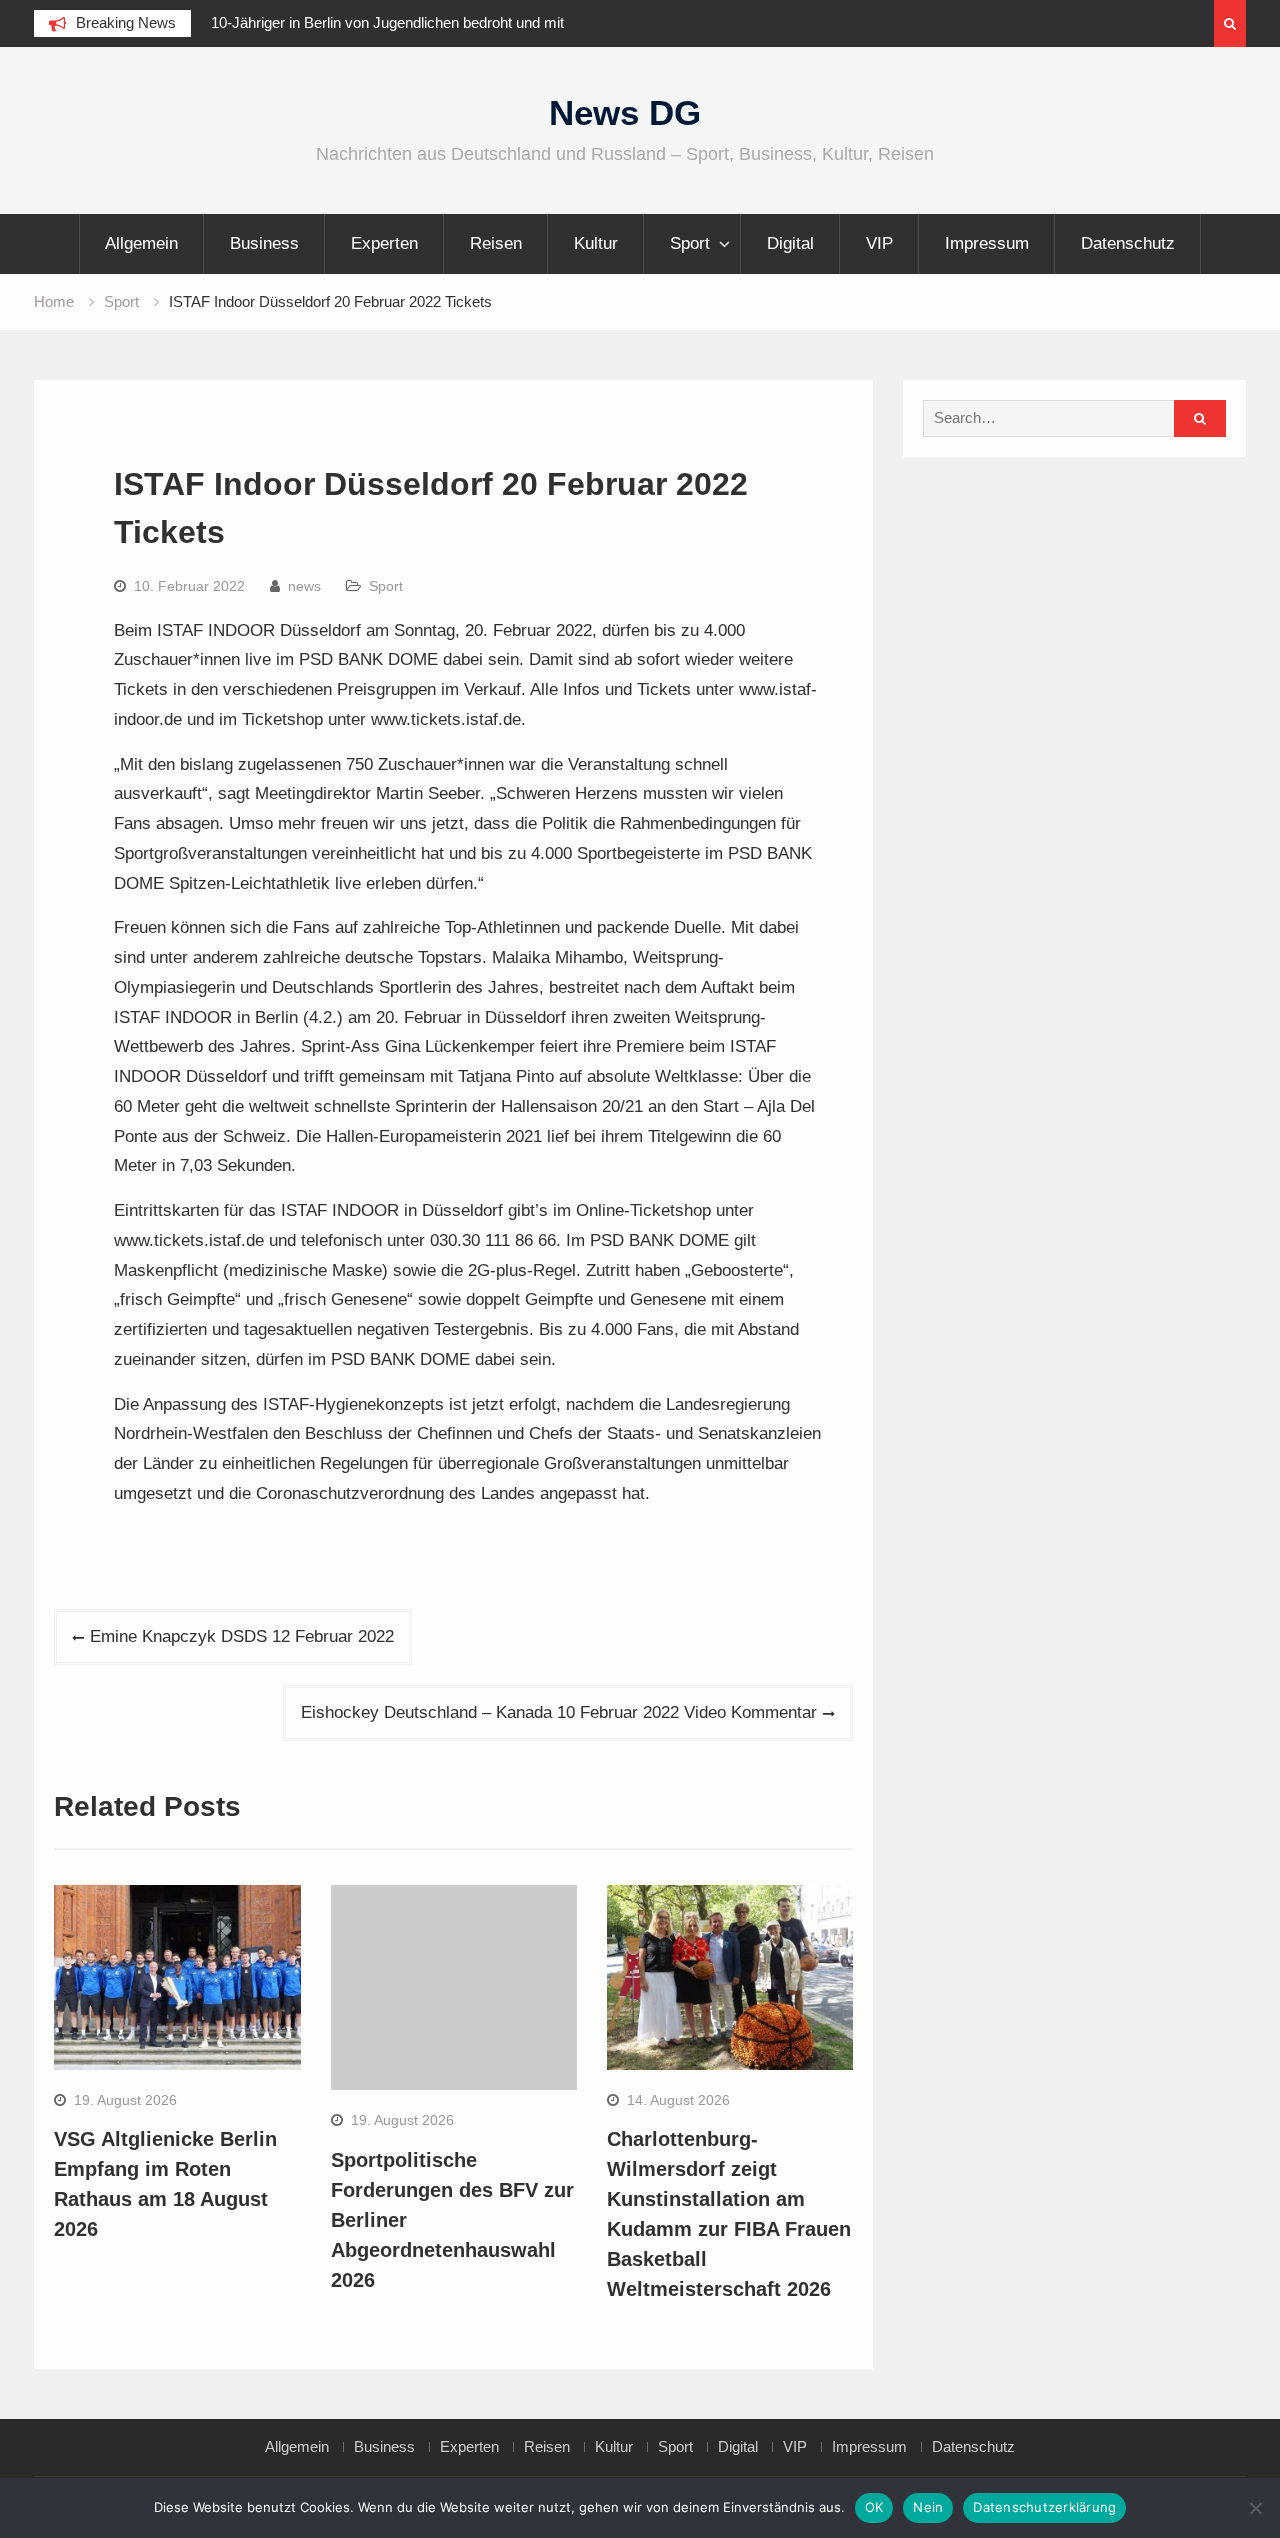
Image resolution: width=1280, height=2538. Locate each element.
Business (264, 243)
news (304, 586)
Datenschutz (1128, 243)
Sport (690, 243)
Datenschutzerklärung (1044, 2507)
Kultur (596, 243)
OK (874, 2507)
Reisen (496, 243)
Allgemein (141, 243)
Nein (928, 2507)
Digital (790, 243)
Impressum (987, 243)
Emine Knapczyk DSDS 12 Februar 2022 (242, 1636)
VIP (879, 243)
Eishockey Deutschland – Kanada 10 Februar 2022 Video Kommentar (559, 1712)
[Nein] (1255, 2508)
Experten (384, 243)
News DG (625, 112)
